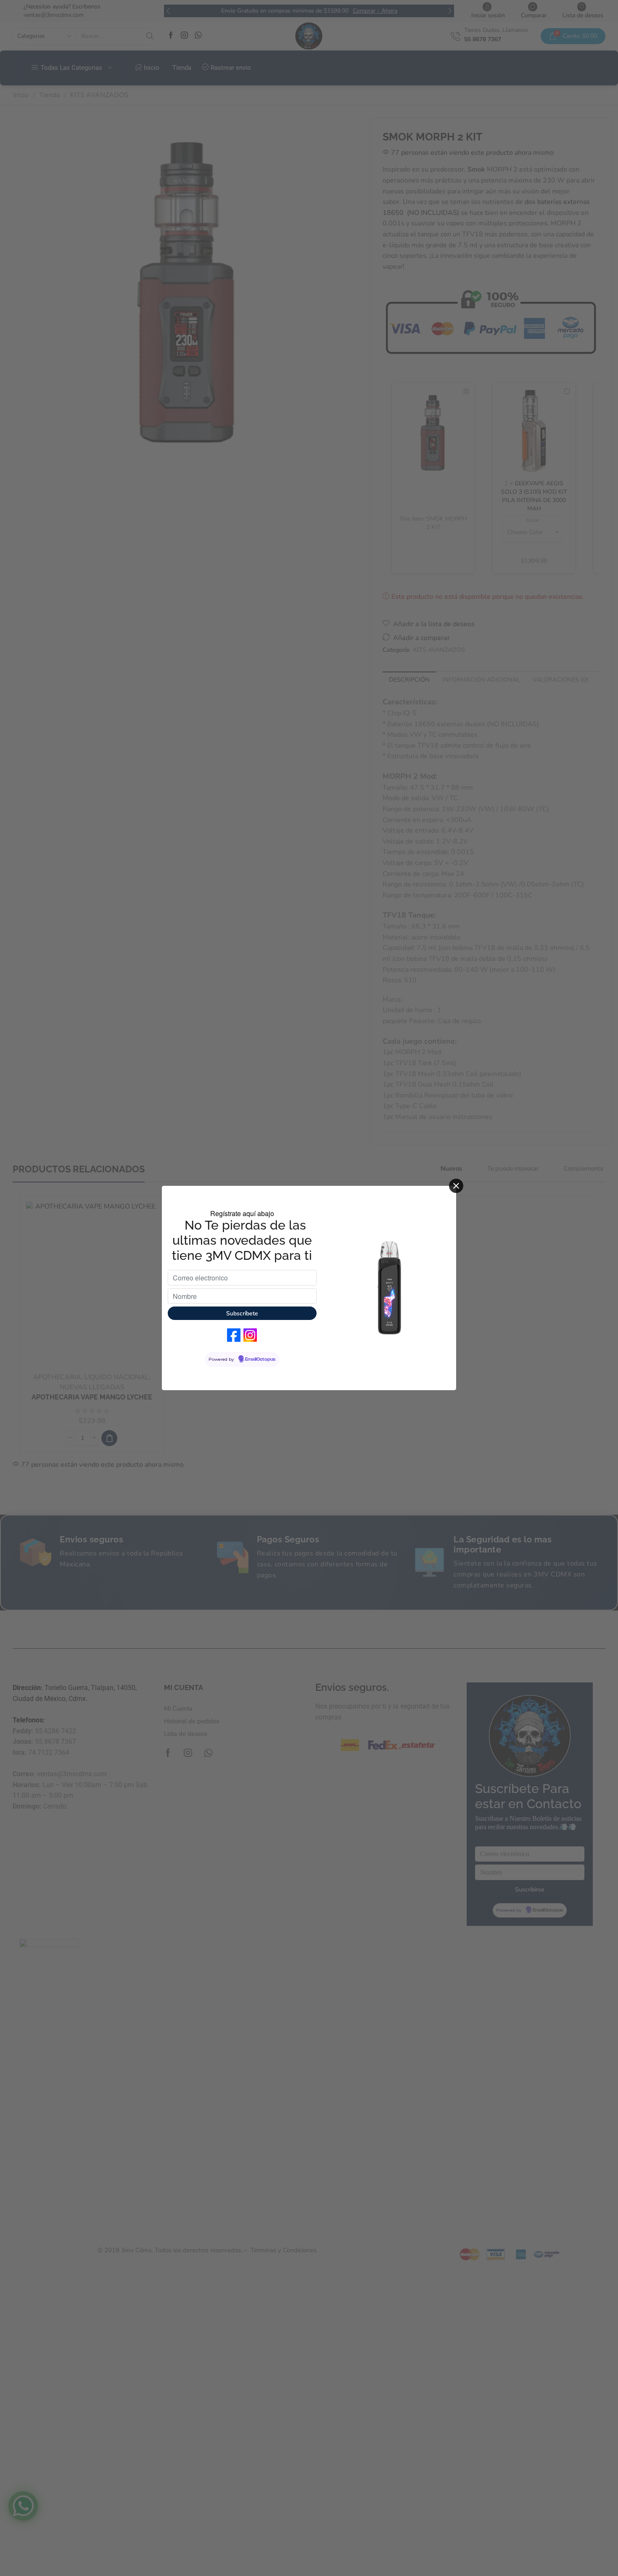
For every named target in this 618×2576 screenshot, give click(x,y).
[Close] (456, 1186)
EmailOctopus (260, 1359)
